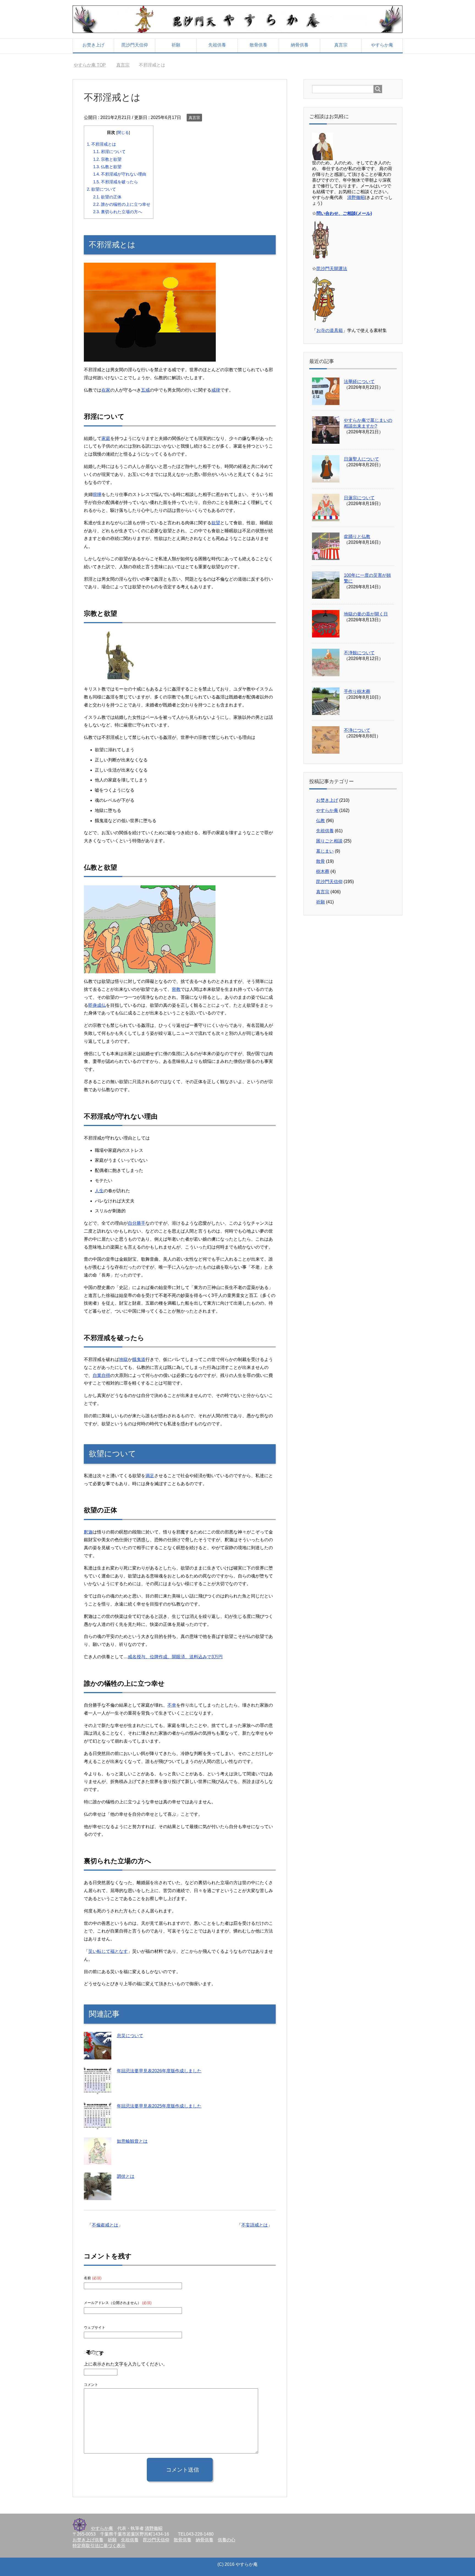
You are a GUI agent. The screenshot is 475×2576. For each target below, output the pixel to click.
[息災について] (98, 2055)
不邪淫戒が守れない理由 (120, 174)
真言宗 (341, 45)
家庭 (106, 438)
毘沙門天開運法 (332, 269)
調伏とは (126, 2176)
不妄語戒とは (255, 2225)
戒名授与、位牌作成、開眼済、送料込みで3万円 (175, 1657)
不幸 (172, 1705)
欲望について (101, 189)
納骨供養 (300, 45)
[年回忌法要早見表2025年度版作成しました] (98, 2126)
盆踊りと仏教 (357, 536)
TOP (93, 65)
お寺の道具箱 (330, 330)
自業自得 (101, 1375)
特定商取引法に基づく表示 (99, 2546)
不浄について (357, 730)
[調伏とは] (98, 2196)
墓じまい (325, 851)
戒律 (216, 390)
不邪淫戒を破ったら (116, 182)
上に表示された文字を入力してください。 (126, 2364)
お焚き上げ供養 (88, 2540)
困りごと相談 (329, 841)
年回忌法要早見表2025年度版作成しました (159, 2106)
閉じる (123, 133)
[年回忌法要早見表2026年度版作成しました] (98, 2091)
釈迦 (88, 1532)
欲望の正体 (107, 197)
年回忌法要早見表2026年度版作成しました (159, 2071)
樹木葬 (323, 871)
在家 (106, 390)
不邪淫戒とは (101, 144)
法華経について (359, 382)
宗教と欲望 (107, 159)
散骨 (321, 861)
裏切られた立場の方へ (118, 212)
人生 (99, 1191)
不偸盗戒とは (105, 2225)
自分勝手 (137, 1223)
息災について (130, 2036)
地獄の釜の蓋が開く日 (366, 614)
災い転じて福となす (108, 1951)
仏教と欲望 (107, 167)
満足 (150, 1476)
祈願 (176, 45)
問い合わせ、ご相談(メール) (344, 213)
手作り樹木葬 (357, 691)
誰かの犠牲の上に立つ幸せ (122, 204)
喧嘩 (97, 494)
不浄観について (359, 653)
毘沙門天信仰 (135, 45)
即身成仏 (97, 1005)
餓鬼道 (139, 1359)
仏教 (321, 821)
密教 (176, 989)
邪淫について (109, 152)
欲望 (216, 523)
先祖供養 (217, 45)
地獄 (123, 1359)
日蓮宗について (359, 498)
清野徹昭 (356, 197)
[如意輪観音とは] (98, 2161)
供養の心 (227, 2540)
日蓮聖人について (361, 459)
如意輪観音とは (132, 2141)
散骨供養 (258, 45)
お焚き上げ (93, 45)
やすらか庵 (382, 45)
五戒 (145, 390)
